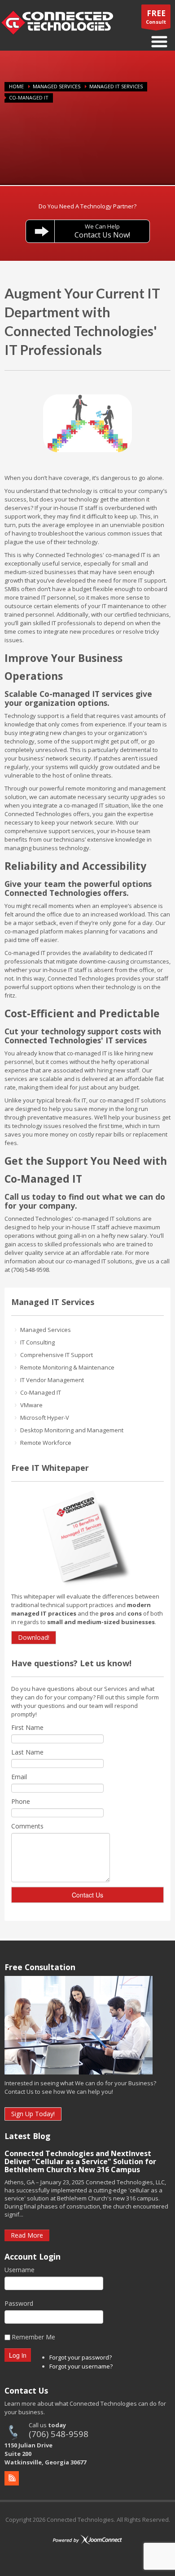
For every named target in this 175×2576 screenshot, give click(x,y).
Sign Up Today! (33, 2114)
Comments (27, 1826)
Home (16, 86)
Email (19, 1777)
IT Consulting (37, 1342)
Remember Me (33, 2337)
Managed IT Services (116, 86)
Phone (21, 1801)
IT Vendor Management (52, 1380)
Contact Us (87, 1895)
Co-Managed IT (41, 1392)
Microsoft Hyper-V (45, 1418)
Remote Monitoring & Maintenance (67, 1367)
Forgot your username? (81, 2366)
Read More (27, 2235)
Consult (156, 17)
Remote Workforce (46, 1443)
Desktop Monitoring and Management (72, 1430)
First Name (27, 1727)
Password (19, 2303)
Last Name (27, 1752)
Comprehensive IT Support (57, 1355)
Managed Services (57, 86)
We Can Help (102, 231)
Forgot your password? (81, 2357)
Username (20, 2270)
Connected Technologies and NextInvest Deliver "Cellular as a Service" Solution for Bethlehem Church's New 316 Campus (80, 2161)
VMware (31, 1405)
